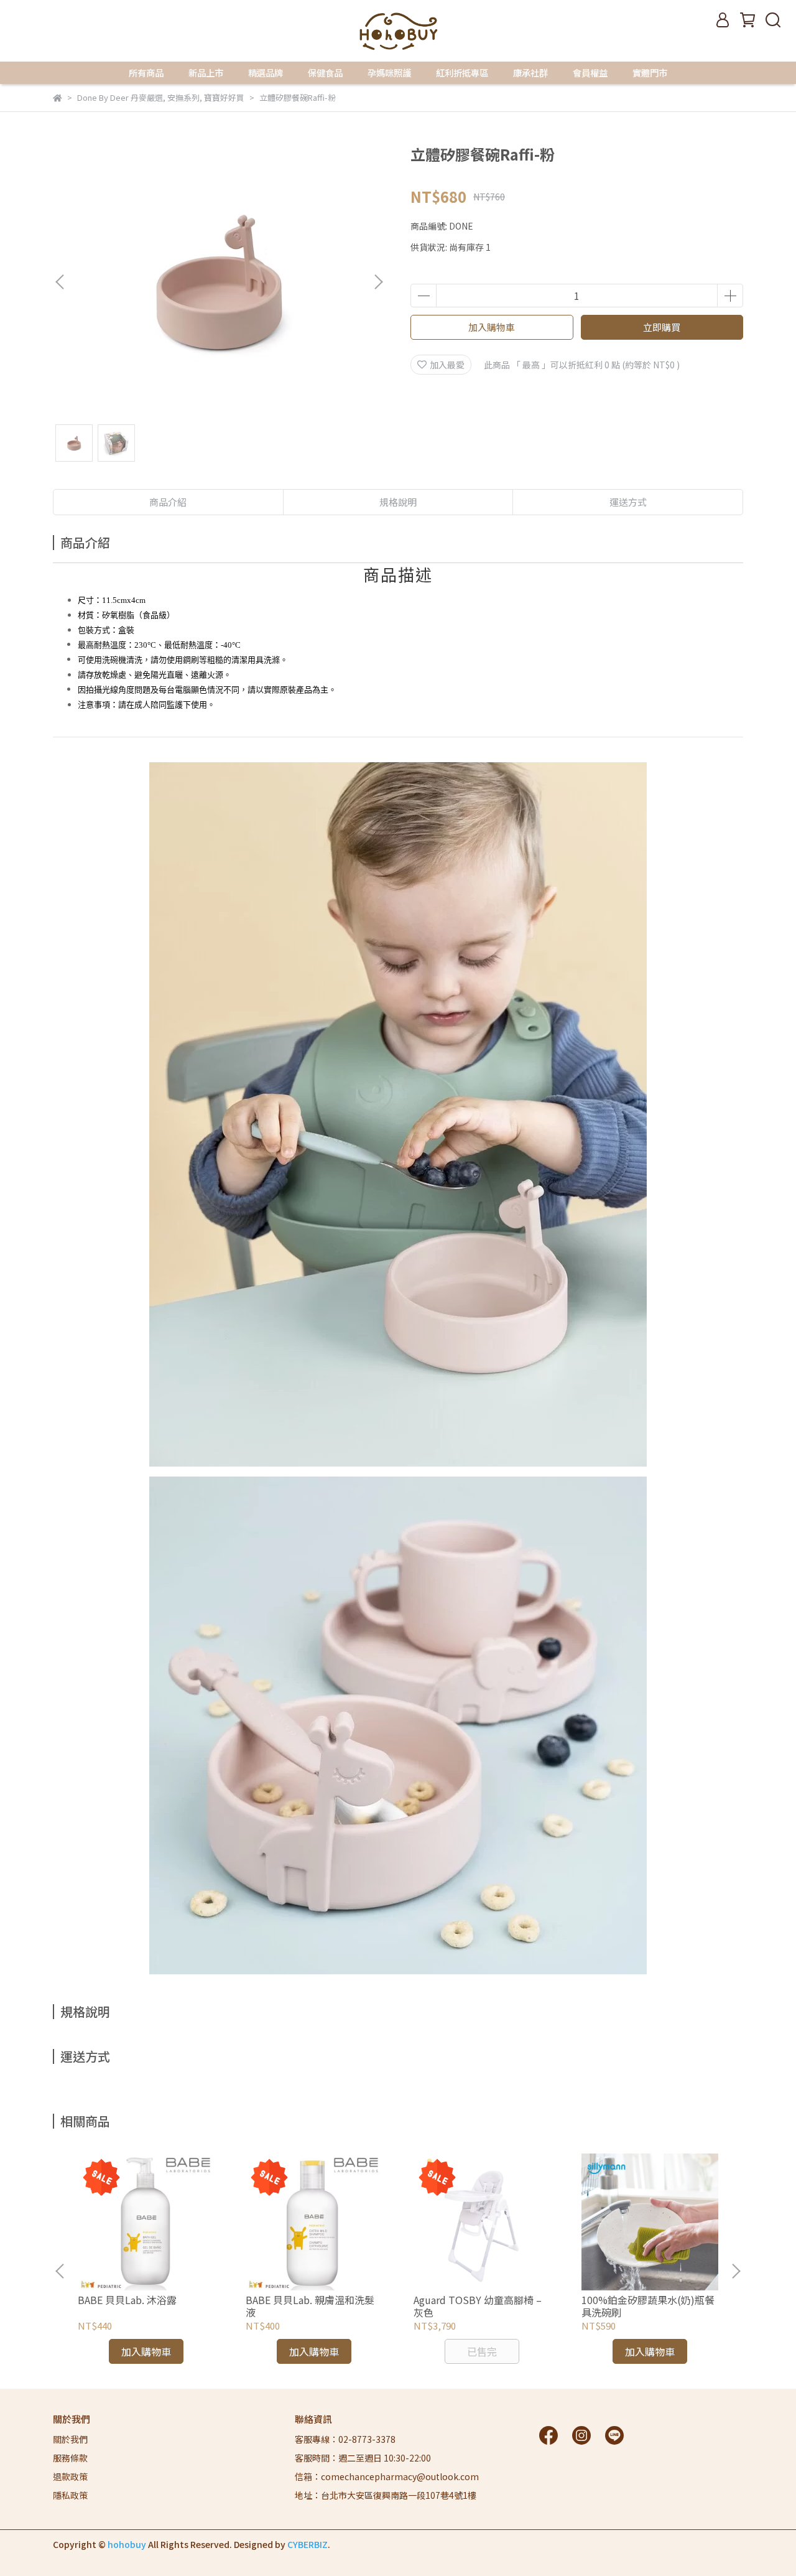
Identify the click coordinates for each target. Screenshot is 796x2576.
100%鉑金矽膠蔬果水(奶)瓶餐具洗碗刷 (648, 2306)
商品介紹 (168, 502)
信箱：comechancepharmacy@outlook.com (387, 2476)
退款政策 (70, 2476)
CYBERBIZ (308, 2544)
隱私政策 (70, 2495)
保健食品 (325, 73)
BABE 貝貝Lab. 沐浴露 (127, 2300)
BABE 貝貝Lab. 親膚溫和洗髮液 (310, 2306)
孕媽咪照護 (389, 73)
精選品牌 (266, 73)
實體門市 (650, 73)
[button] (378, 282)
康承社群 (530, 73)
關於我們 (70, 2439)
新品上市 (206, 73)
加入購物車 (492, 327)
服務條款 (70, 2458)
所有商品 (146, 73)
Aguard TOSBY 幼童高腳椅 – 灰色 (478, 2306)
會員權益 (590, 73)
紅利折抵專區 (462, 73)
